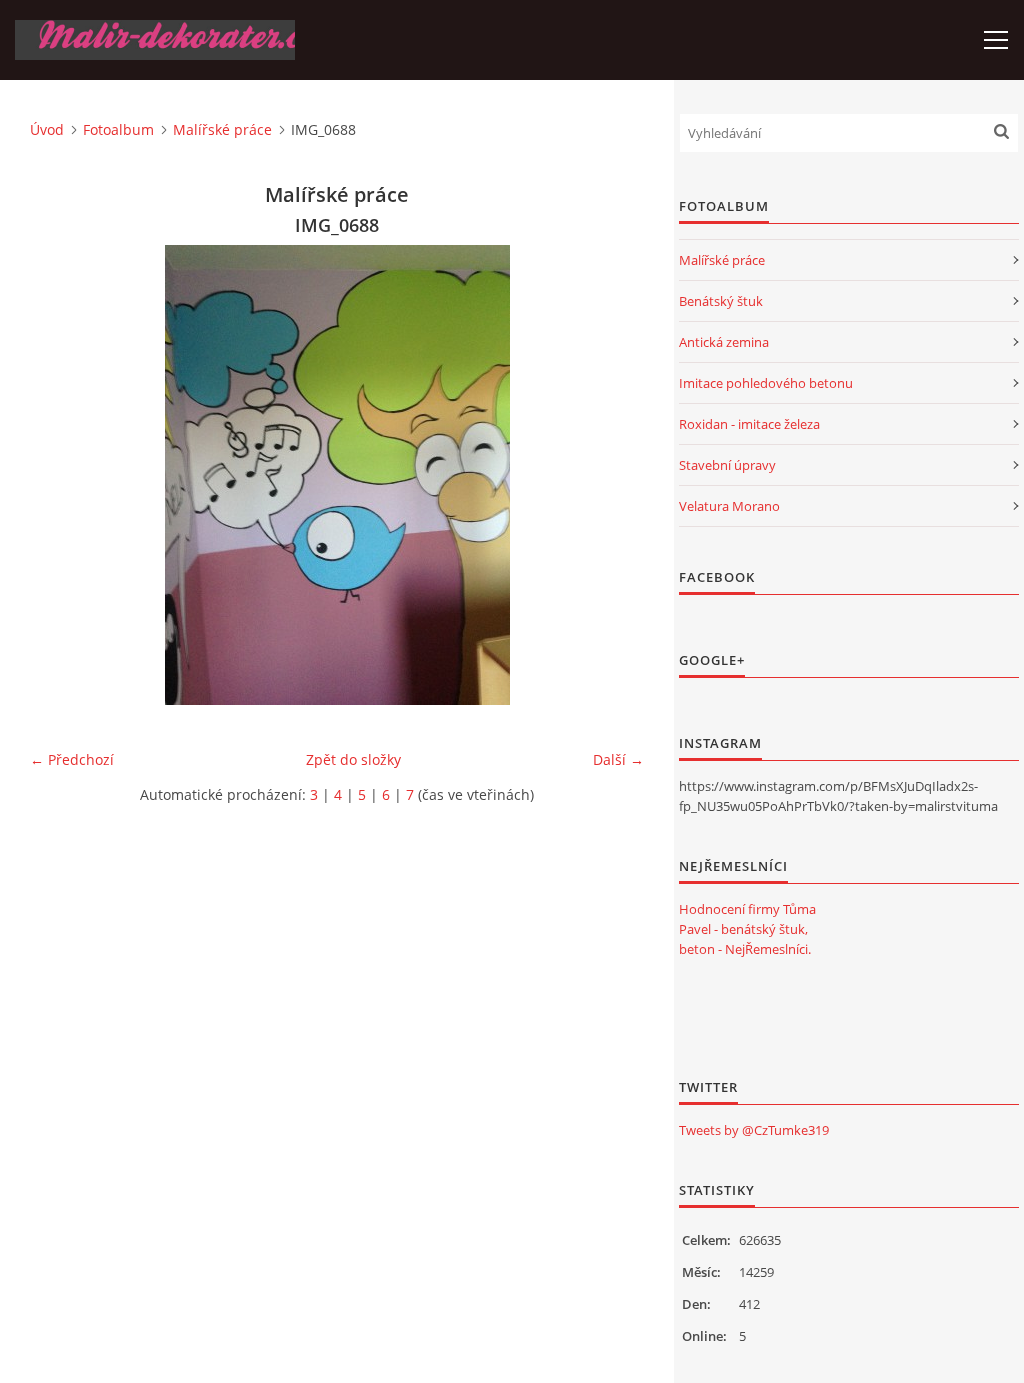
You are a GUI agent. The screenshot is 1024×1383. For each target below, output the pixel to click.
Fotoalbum (118, 129)
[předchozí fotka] (62, 475)
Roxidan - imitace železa (749, 424)
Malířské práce (222, 129)
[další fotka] (611, 475)
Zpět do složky (353, 759)
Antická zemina (724, 342)
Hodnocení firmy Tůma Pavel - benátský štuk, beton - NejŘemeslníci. (747, 929)
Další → (618, 759)
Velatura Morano (729, 506)
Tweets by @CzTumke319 (754, 1130)
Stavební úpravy (727, 465)
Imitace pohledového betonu (766, 383)
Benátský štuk (721, 301)
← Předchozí (72, 759)
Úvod (47, 129)
